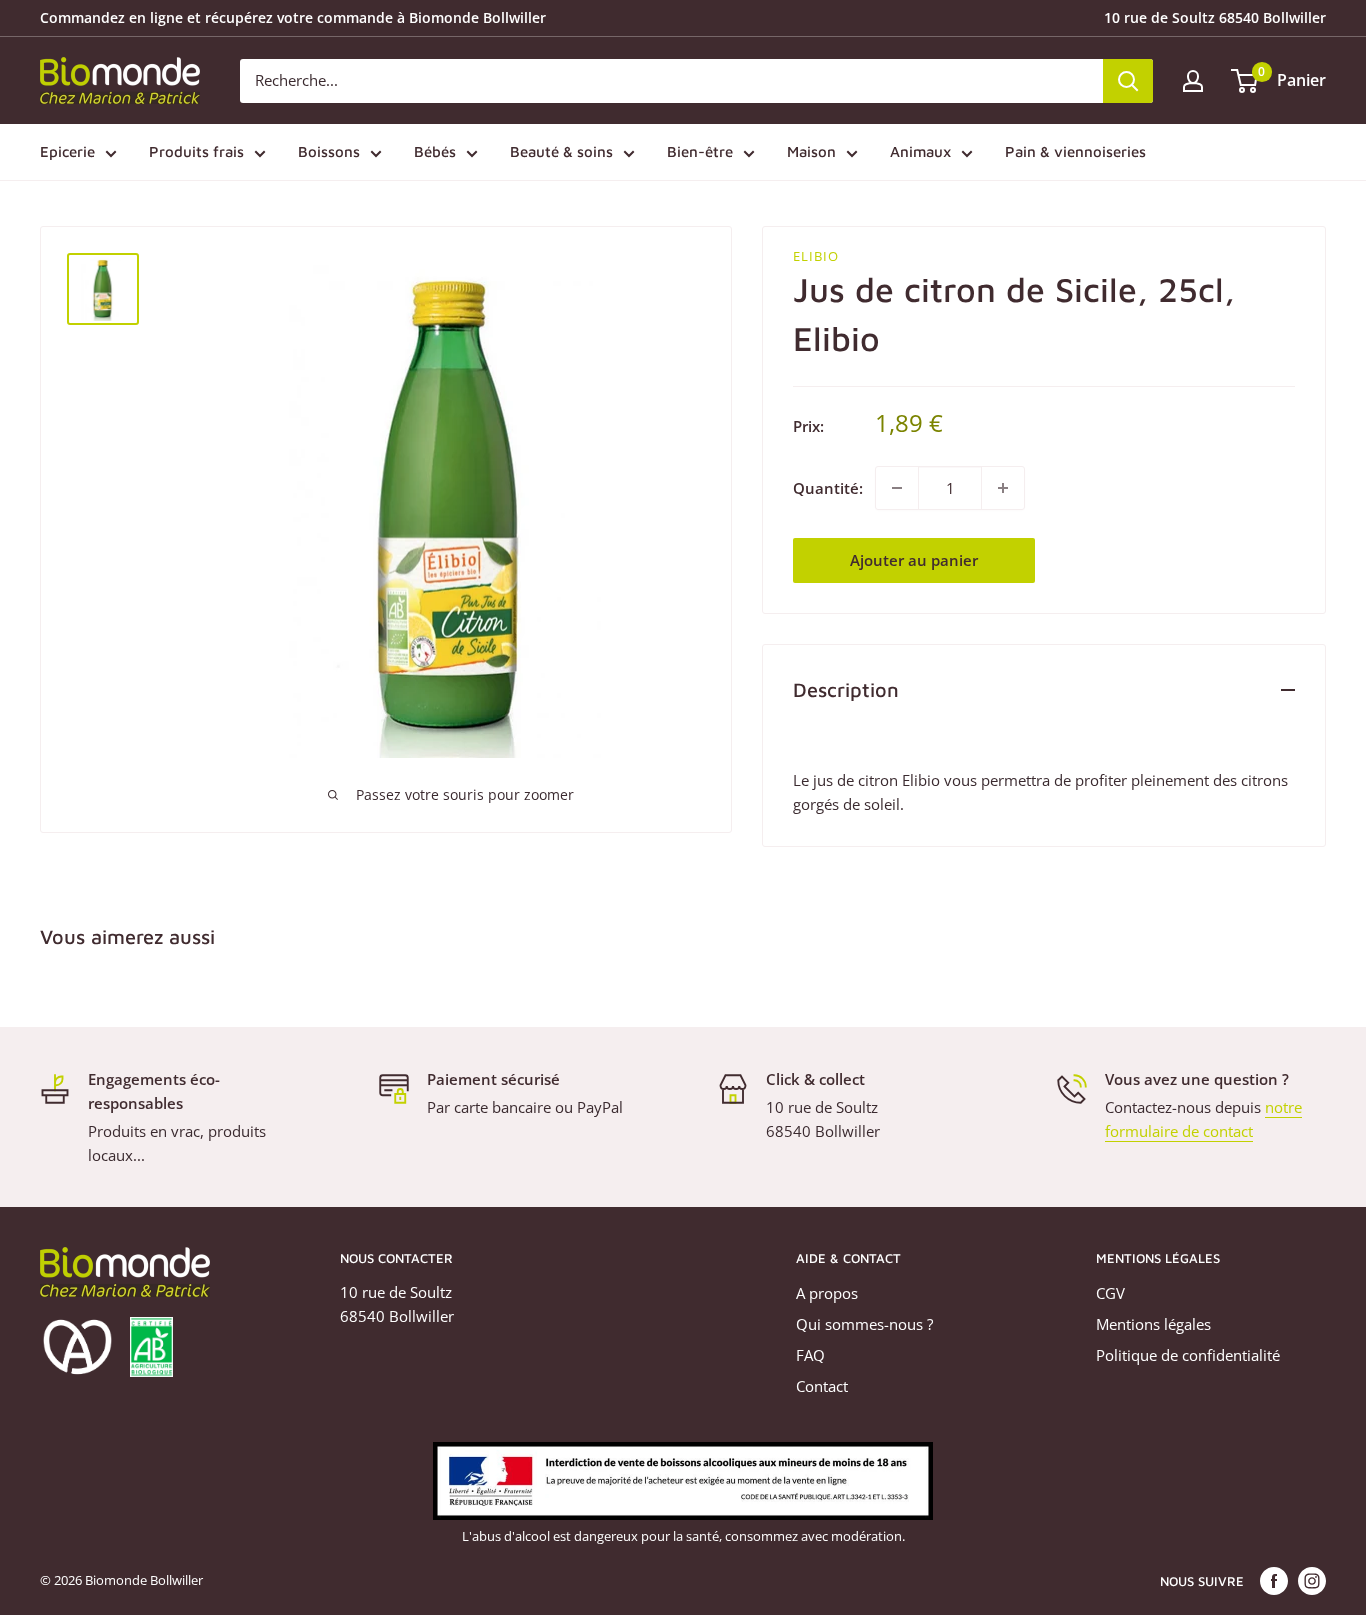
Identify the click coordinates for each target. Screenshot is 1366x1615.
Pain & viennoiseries (1075, 151)
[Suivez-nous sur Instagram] (1312, 1581)
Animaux (920, 151)
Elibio (816, 256)
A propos (827, 1293)
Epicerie (67, 151)
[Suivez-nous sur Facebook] (1274, 1581)
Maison (811, 151)
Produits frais (196, 151)
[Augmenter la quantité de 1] (1003, 488)
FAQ (810, 1355)
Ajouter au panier (914, 560)
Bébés (435, 151)
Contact (822, 1386)
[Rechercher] (1128, 81)
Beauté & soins (561, 151)
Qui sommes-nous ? (864, 1324)
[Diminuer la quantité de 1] (897, 488)
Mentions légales (1153, 1324)
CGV (1110, 1293)
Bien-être (700, 151)
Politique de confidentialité (1188, 1355)
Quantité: (828, 488)
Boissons (329, 151)
